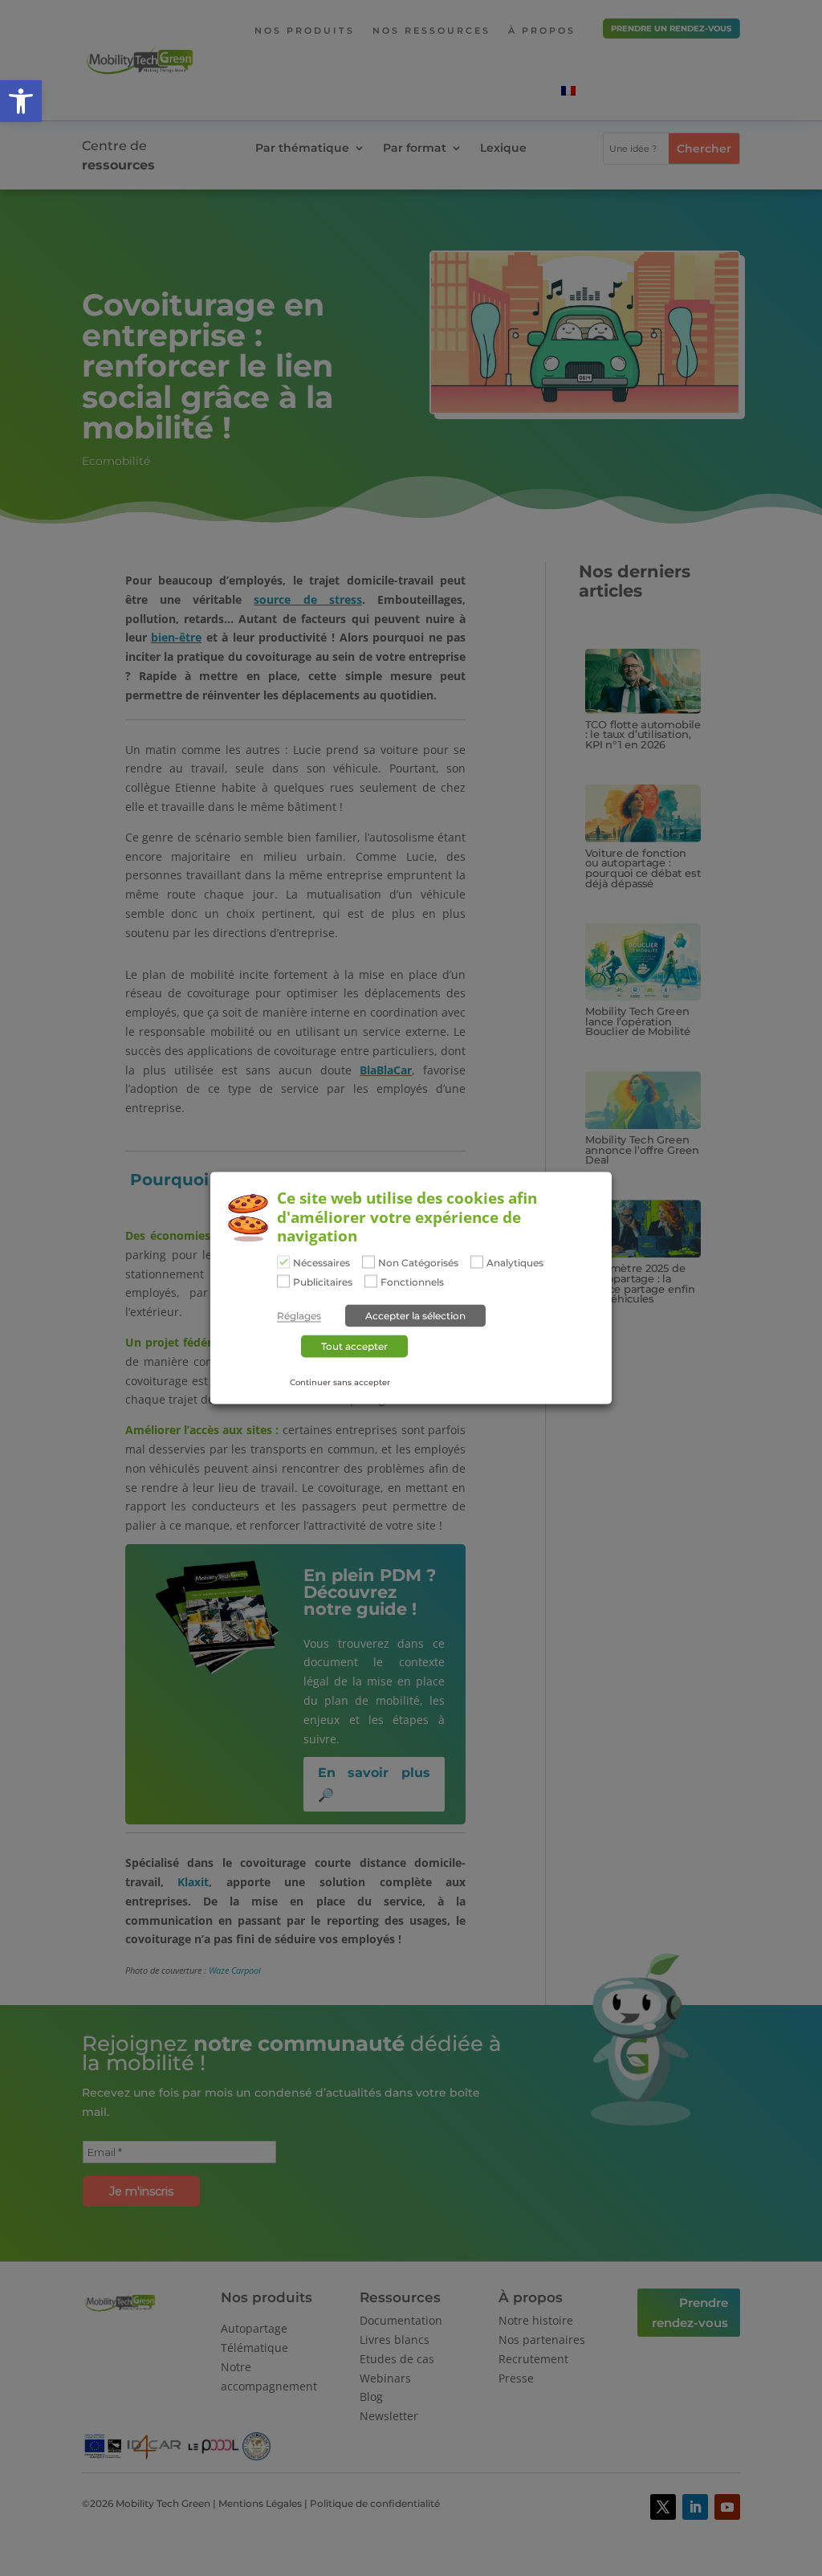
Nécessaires (321, 1263)
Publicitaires (323, 1282)
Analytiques (515, 1263)
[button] (21, 101)
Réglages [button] (299, 1315)
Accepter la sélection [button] (415, 1315)
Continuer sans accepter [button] (340, 1382)
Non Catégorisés (418, 1263)
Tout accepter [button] (354, 1345)
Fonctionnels (412, 1282)
